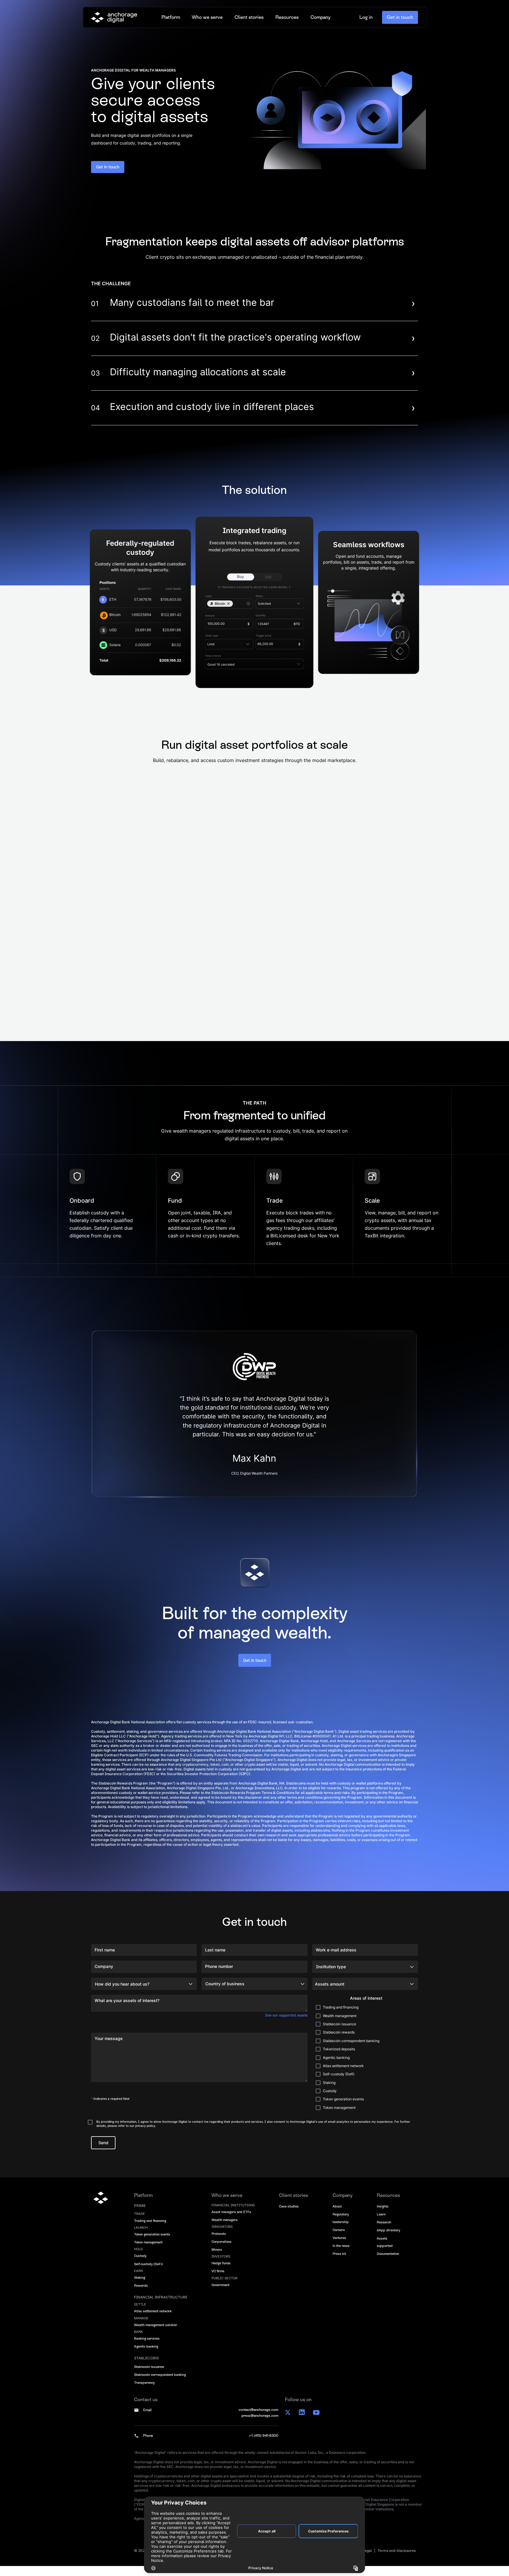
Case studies (289, 2216)
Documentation (388, 2264)
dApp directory (388, 2240)
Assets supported (385, 2252)
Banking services (147, 2348)
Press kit (339, 2264)
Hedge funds (221, 2273)
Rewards (141, 2296)
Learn (381, 2224)
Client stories (249, 18)
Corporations (222, 2252)
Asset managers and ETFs (231, 2222)
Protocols (219, 2244)
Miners (217, 2260)
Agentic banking (146, 2356)
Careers (339, 2240)
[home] (114, 18)
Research (384, 2232)
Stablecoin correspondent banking (160, 2385)
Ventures (339, 2248)
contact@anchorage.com (258, 2420)
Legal (367, 2561)
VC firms (218, 2281)
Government (220, 2295)
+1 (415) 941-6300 (264, 2446)
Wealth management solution (156, 2335)
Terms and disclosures (397, 2561)
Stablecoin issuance (149, 2377)
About (337, 2216)
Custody (140, 2266)
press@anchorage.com (260, 2426)
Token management (148, 2252)
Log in (366, 18)
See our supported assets (286, 2025)
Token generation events (152, 2244)
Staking (140, 2288)
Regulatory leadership (341, 2228)
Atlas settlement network (153, 2321)
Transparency (144, 2393)
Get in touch (400, 18)
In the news (341, 2256)
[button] (171, 18)
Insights (383, 2216)
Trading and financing (150, 2231)
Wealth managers (225, 2230)
